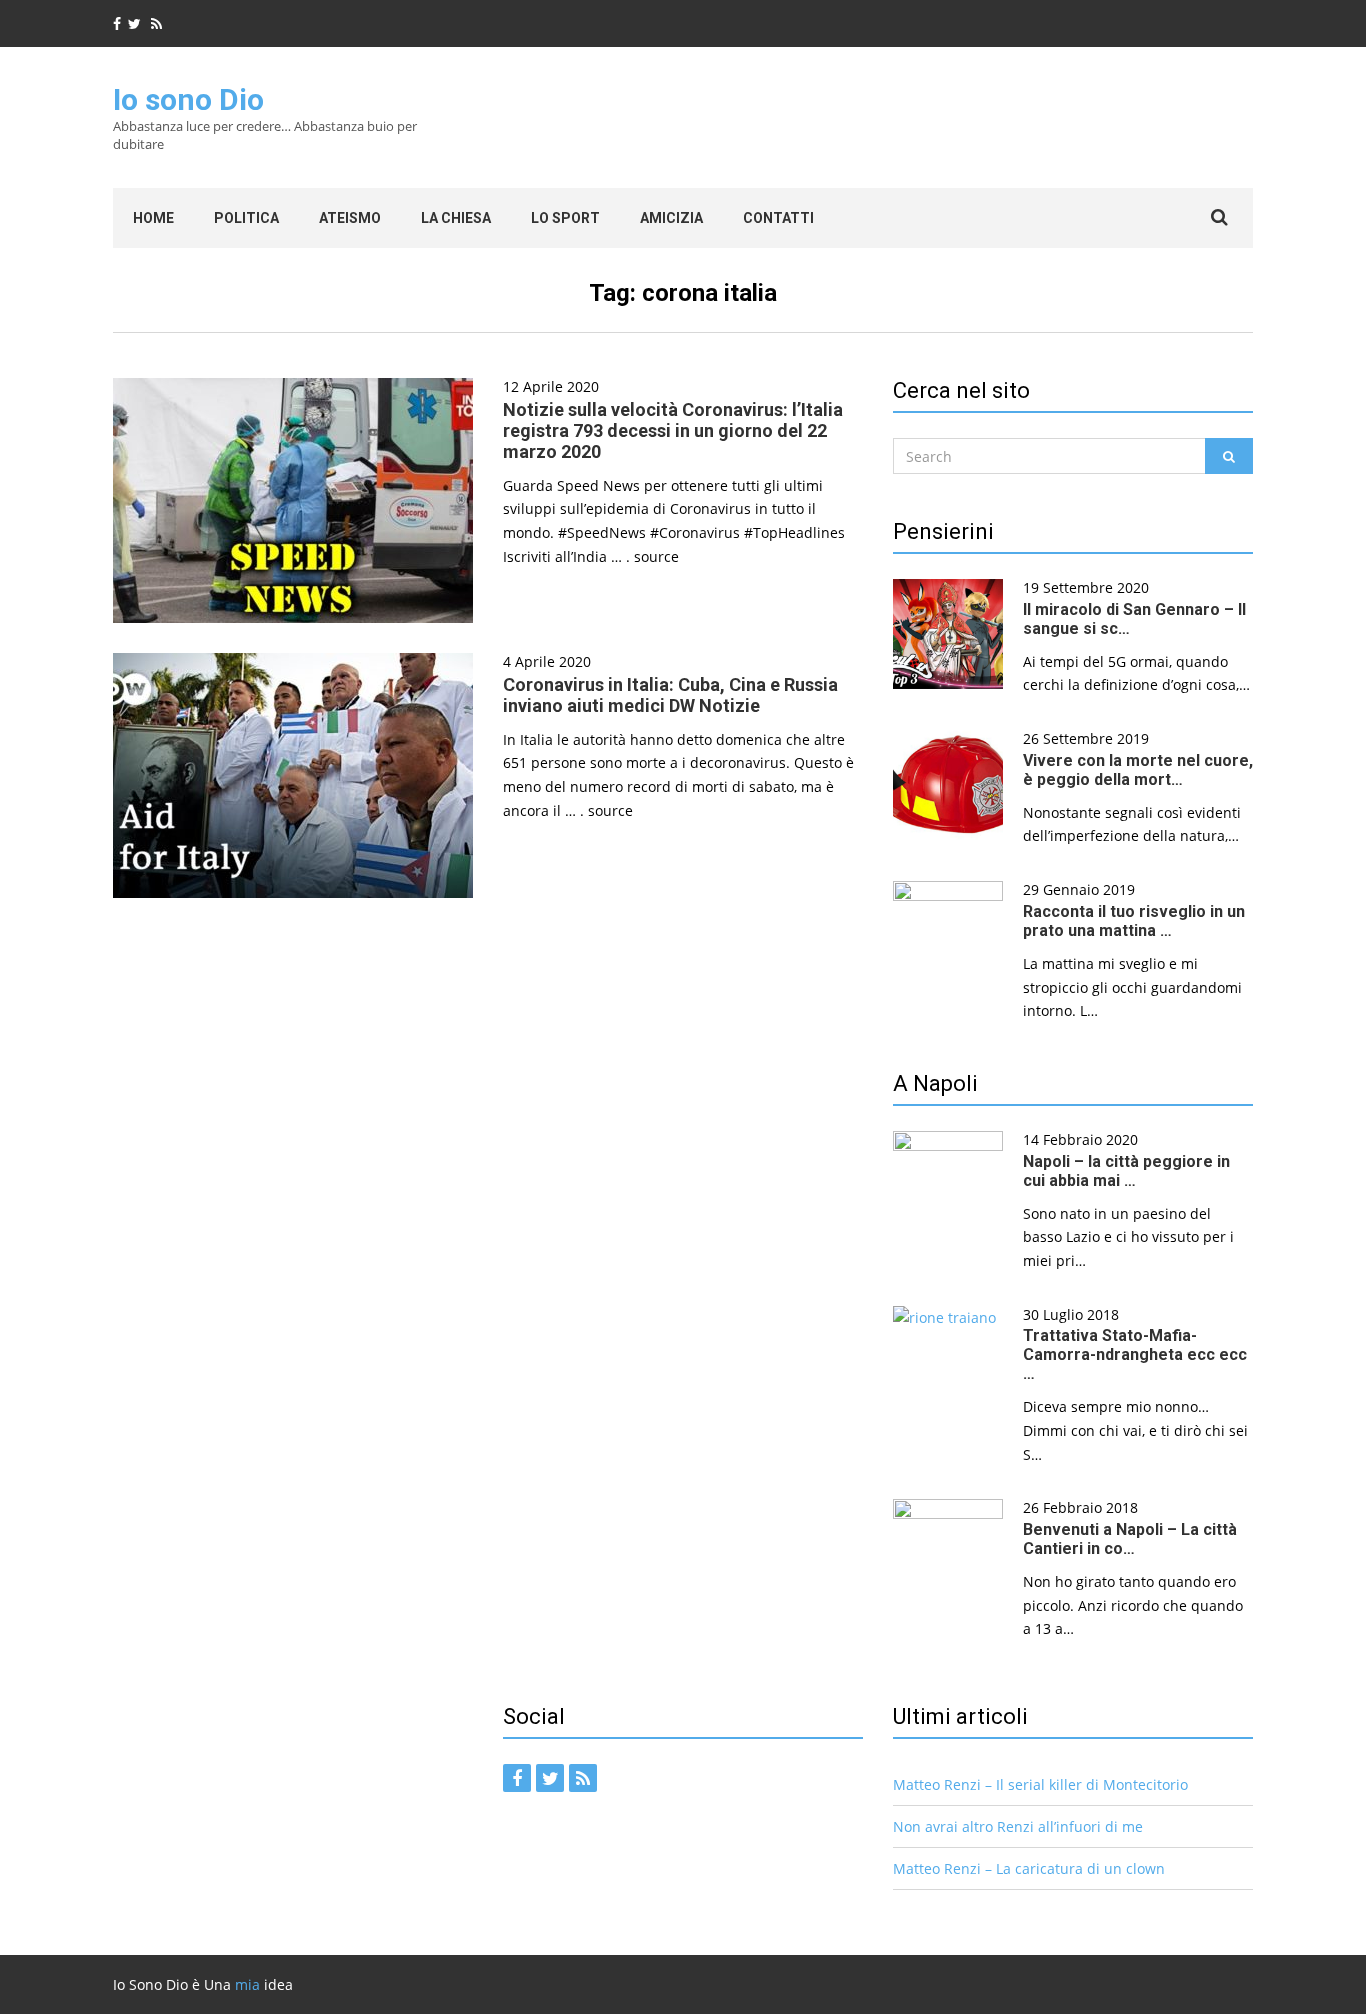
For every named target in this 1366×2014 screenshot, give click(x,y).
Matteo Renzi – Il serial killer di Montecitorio (1040, 1784)
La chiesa (456, 218)
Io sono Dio (188, 99)
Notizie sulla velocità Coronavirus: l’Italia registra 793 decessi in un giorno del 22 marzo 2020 (673, 430)
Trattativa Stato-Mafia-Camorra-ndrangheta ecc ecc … (1135, 1354)
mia (247, 1984)
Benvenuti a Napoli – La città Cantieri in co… (1130, 1539)
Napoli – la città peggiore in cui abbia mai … (1126, 1171)
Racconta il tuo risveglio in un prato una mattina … (1134, 921)
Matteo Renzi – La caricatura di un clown (1029, 1868)
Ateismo (350, 218)
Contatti (778, 218)
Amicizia (671, 218)
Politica (246, 218)
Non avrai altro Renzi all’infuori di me (1018, 1826)
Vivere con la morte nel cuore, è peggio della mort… (1138, 770)
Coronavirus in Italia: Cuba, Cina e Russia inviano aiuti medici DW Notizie (670, 695)
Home (153, 218)
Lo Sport (565, 218)
